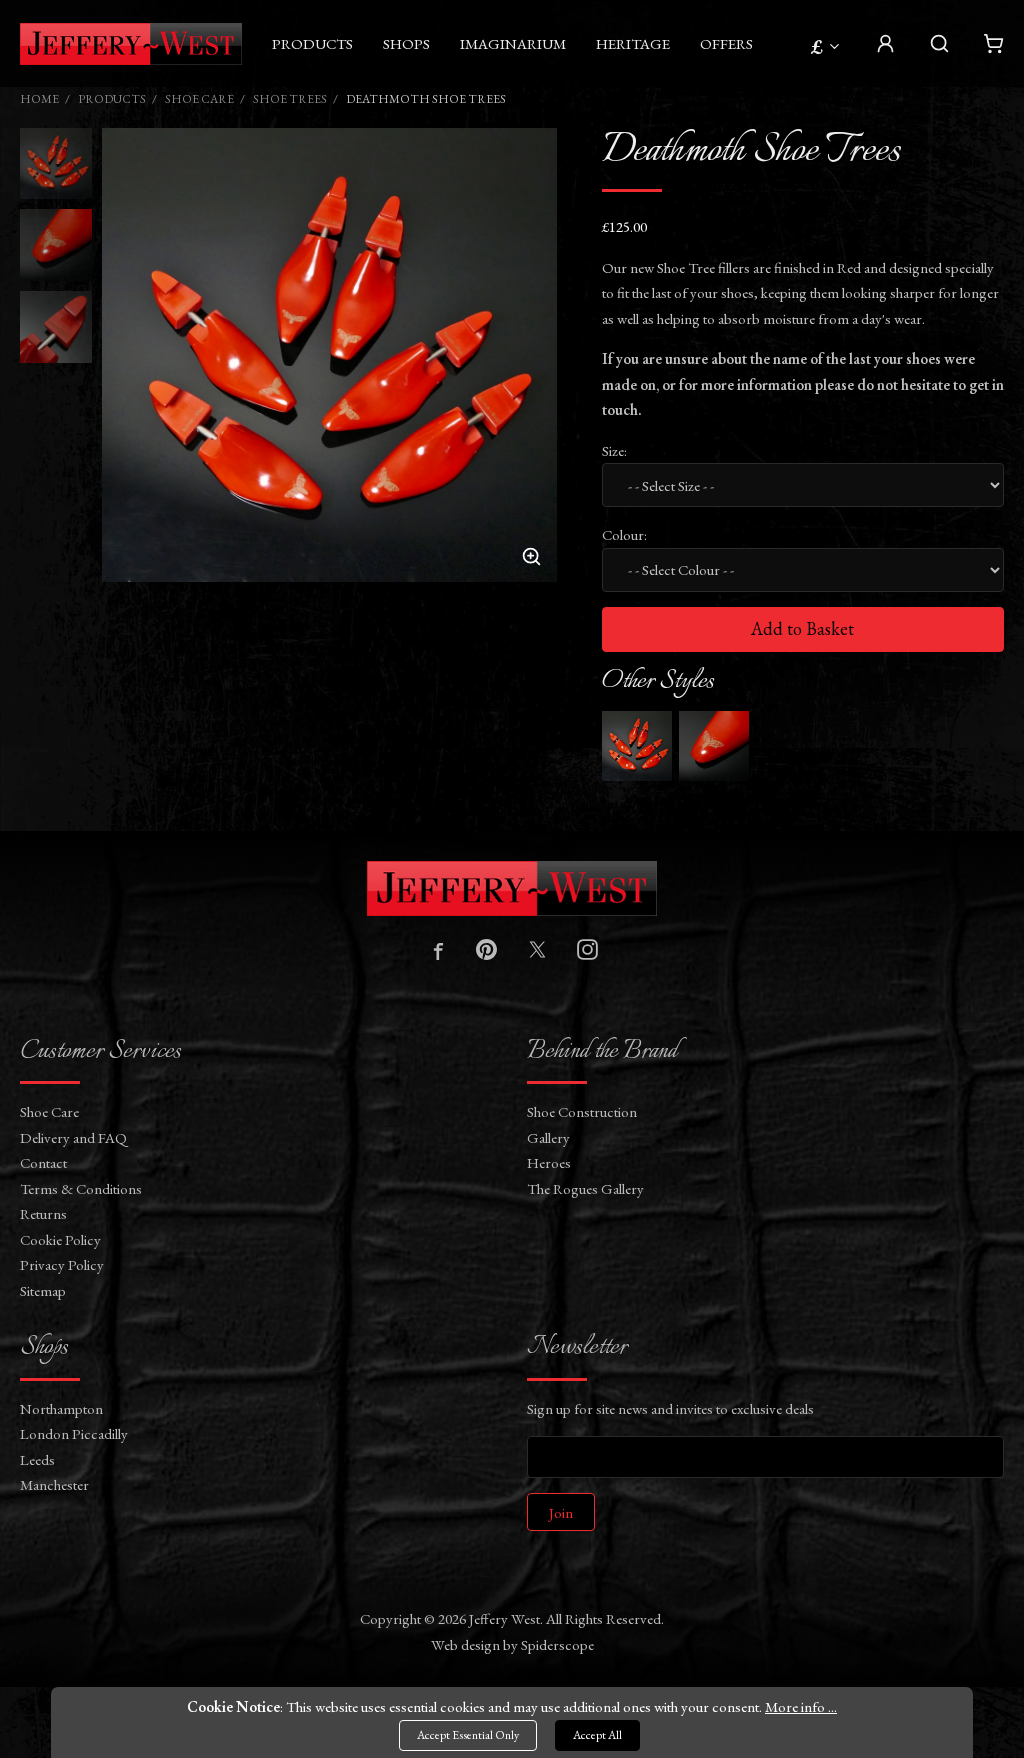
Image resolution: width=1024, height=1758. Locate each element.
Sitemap (43, 1290)
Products (312, 43)
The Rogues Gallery (585, 1188)
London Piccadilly (74, 1433)
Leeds (37, 1459)
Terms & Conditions (81, 1188)
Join (561, 1512)
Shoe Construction (582, 1111)
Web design (465, 1644)
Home (39, 99)
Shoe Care (199, 99)
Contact (43, 1162)
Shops (406, 43)
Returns (43, 1213)
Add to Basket (802, 628)
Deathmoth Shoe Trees (426, 99)
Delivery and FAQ (73, 1137)
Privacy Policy (62, 1264)
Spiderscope (557, 1644)
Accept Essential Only (468, 1735)
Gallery (548, 1137)
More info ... (801, 1706)
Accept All (597, 1735)
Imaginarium (513, 43)
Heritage (633, 43)
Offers (726, 43)
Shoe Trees (290, 99)
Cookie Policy (60, 1239)
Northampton (61, 1408)
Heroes (549, 1162)
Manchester (54, 1484)
